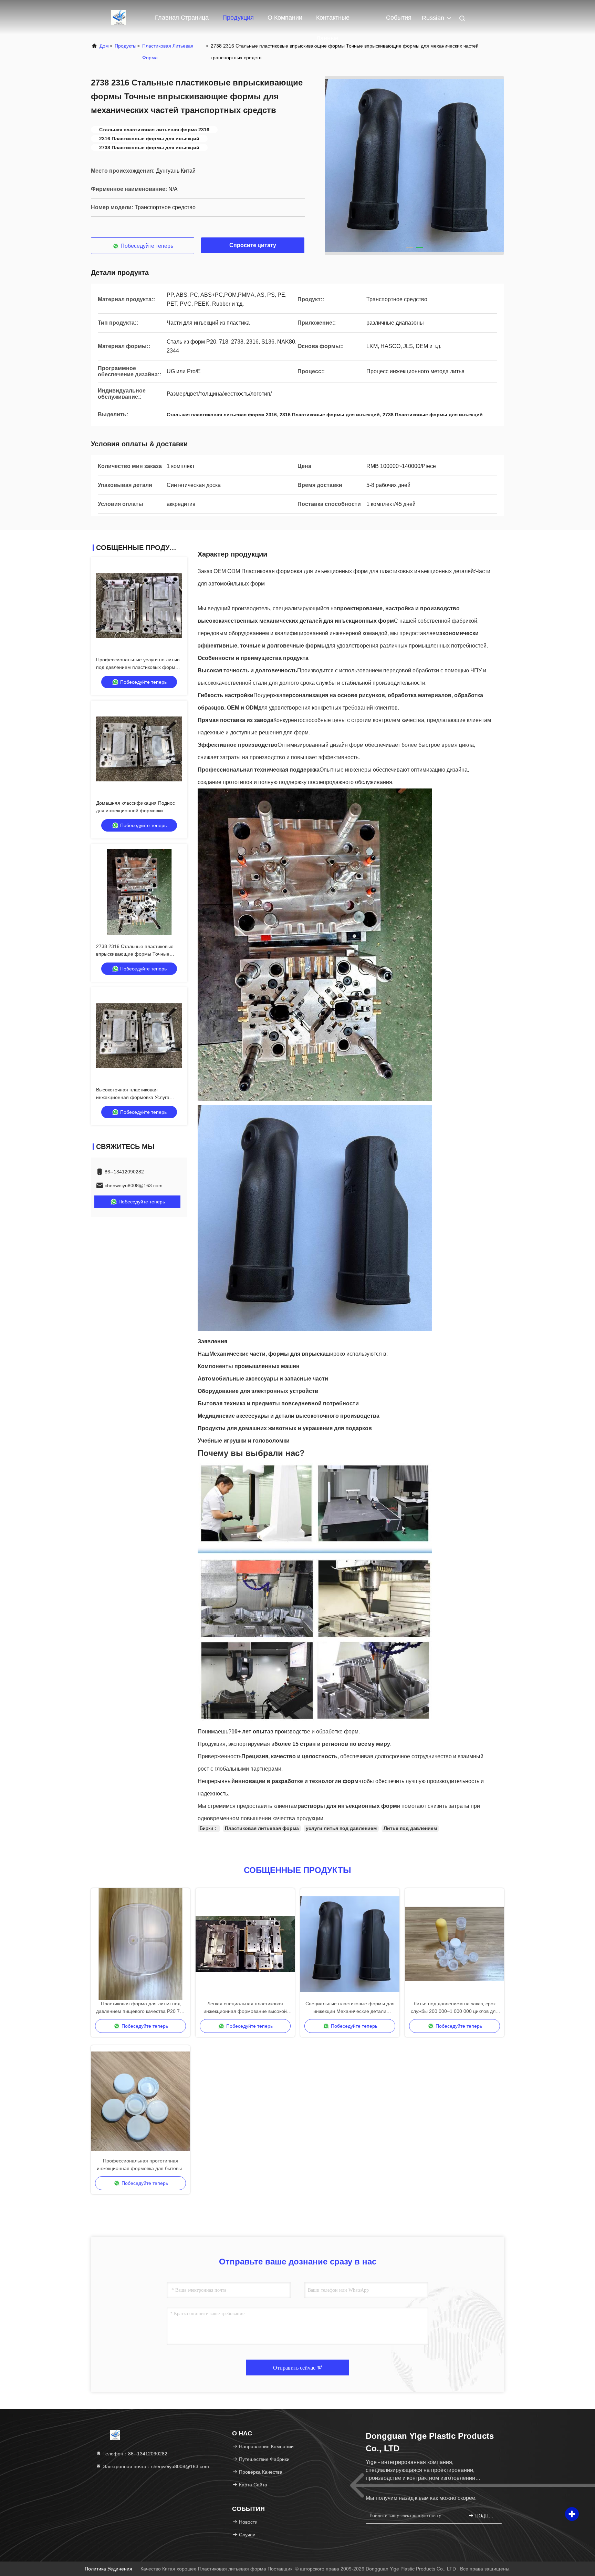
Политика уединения (108, 2569)
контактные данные (333, 21)
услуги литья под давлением (341, 1828)
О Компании (285, 18)
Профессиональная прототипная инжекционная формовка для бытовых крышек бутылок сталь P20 (140, 2165)
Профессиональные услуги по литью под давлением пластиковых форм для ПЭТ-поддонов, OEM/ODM (138, 667)
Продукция (238, 18)
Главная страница (182, 18)
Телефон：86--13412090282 (134, 2454)
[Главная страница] (118, 17)
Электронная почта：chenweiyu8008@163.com (155, 2466)
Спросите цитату (253, 245)
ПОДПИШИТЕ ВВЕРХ (485, 2516)
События (399, 18)
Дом (104, 46)
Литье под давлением (410, 1828)
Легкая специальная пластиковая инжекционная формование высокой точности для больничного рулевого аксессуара (245, 2008)
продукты (126, 46)
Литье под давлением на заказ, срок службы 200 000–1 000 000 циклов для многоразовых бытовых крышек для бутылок (455, 2008)
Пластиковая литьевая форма (168, 52)
